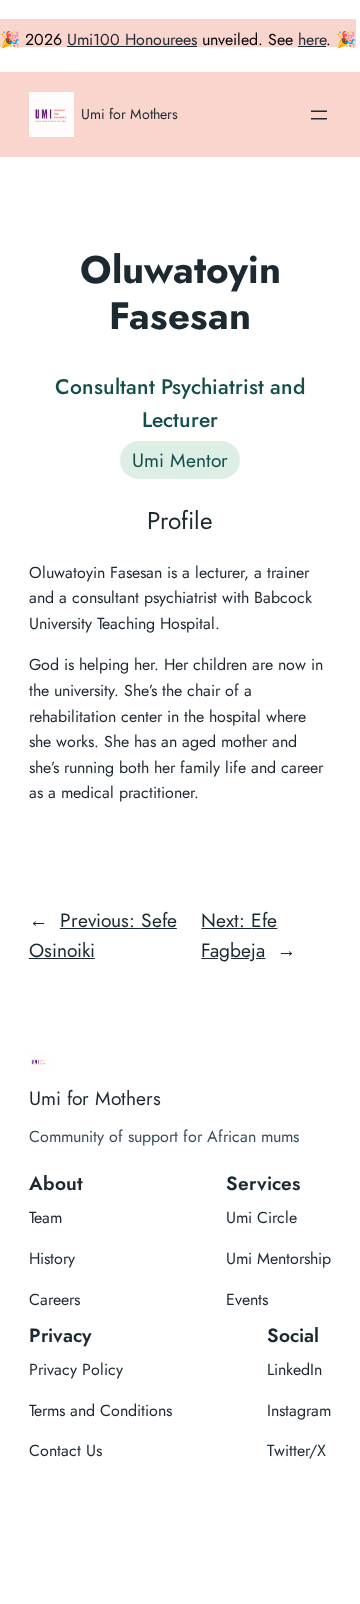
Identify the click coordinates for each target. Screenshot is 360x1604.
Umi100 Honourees (132, 39)
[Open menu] (319, 115)
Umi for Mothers (129, 114)
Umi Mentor (180, 460)
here (312, 39)
